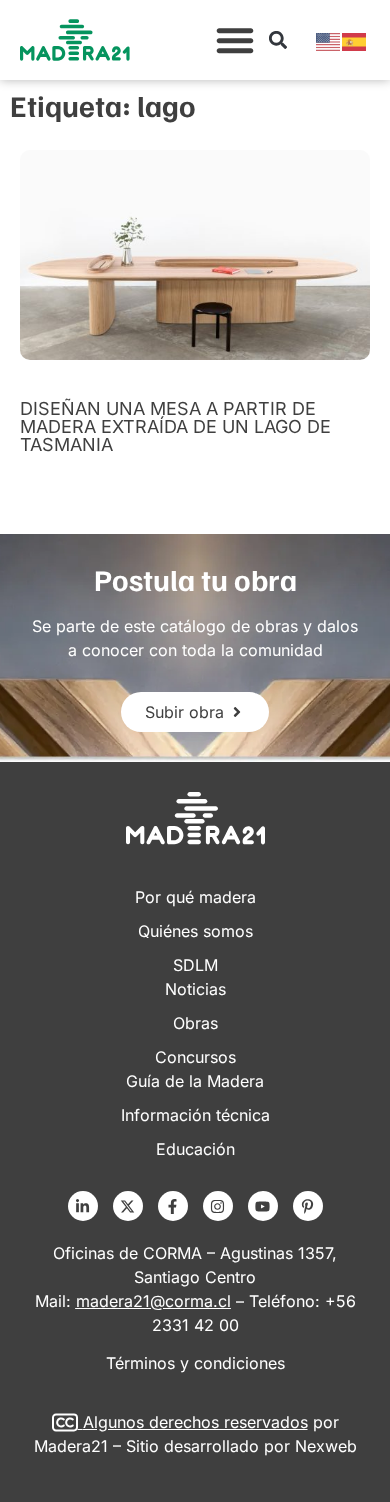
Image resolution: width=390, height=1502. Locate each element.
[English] (329, 40)
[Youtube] (263, 1206)
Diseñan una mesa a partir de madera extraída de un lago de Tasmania (175, 426)
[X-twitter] (128, 1206)
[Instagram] (218, 1206)
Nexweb (326, 1446)
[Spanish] (355, 40)
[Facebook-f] (173, 1206)
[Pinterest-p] (308, 1206)
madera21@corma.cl (153, 1301)
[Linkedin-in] (83, 1206)
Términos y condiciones (195, 1363)
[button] (235, 40)
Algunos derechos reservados (195, 1422)
